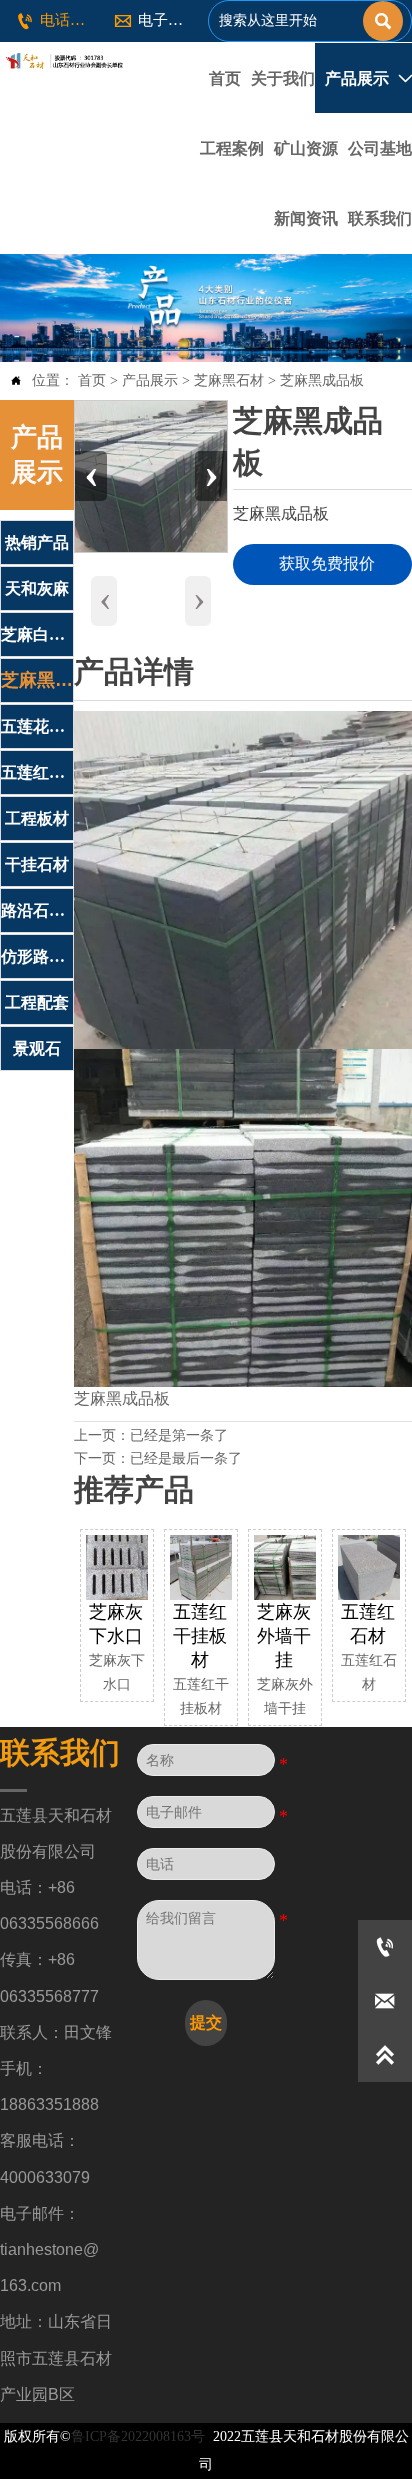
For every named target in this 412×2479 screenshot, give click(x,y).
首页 (92, 380)
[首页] (62, 61)
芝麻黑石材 (229, 380)
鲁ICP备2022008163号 (138, 2436)
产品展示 (150, 380)
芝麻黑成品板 (322, 380)
